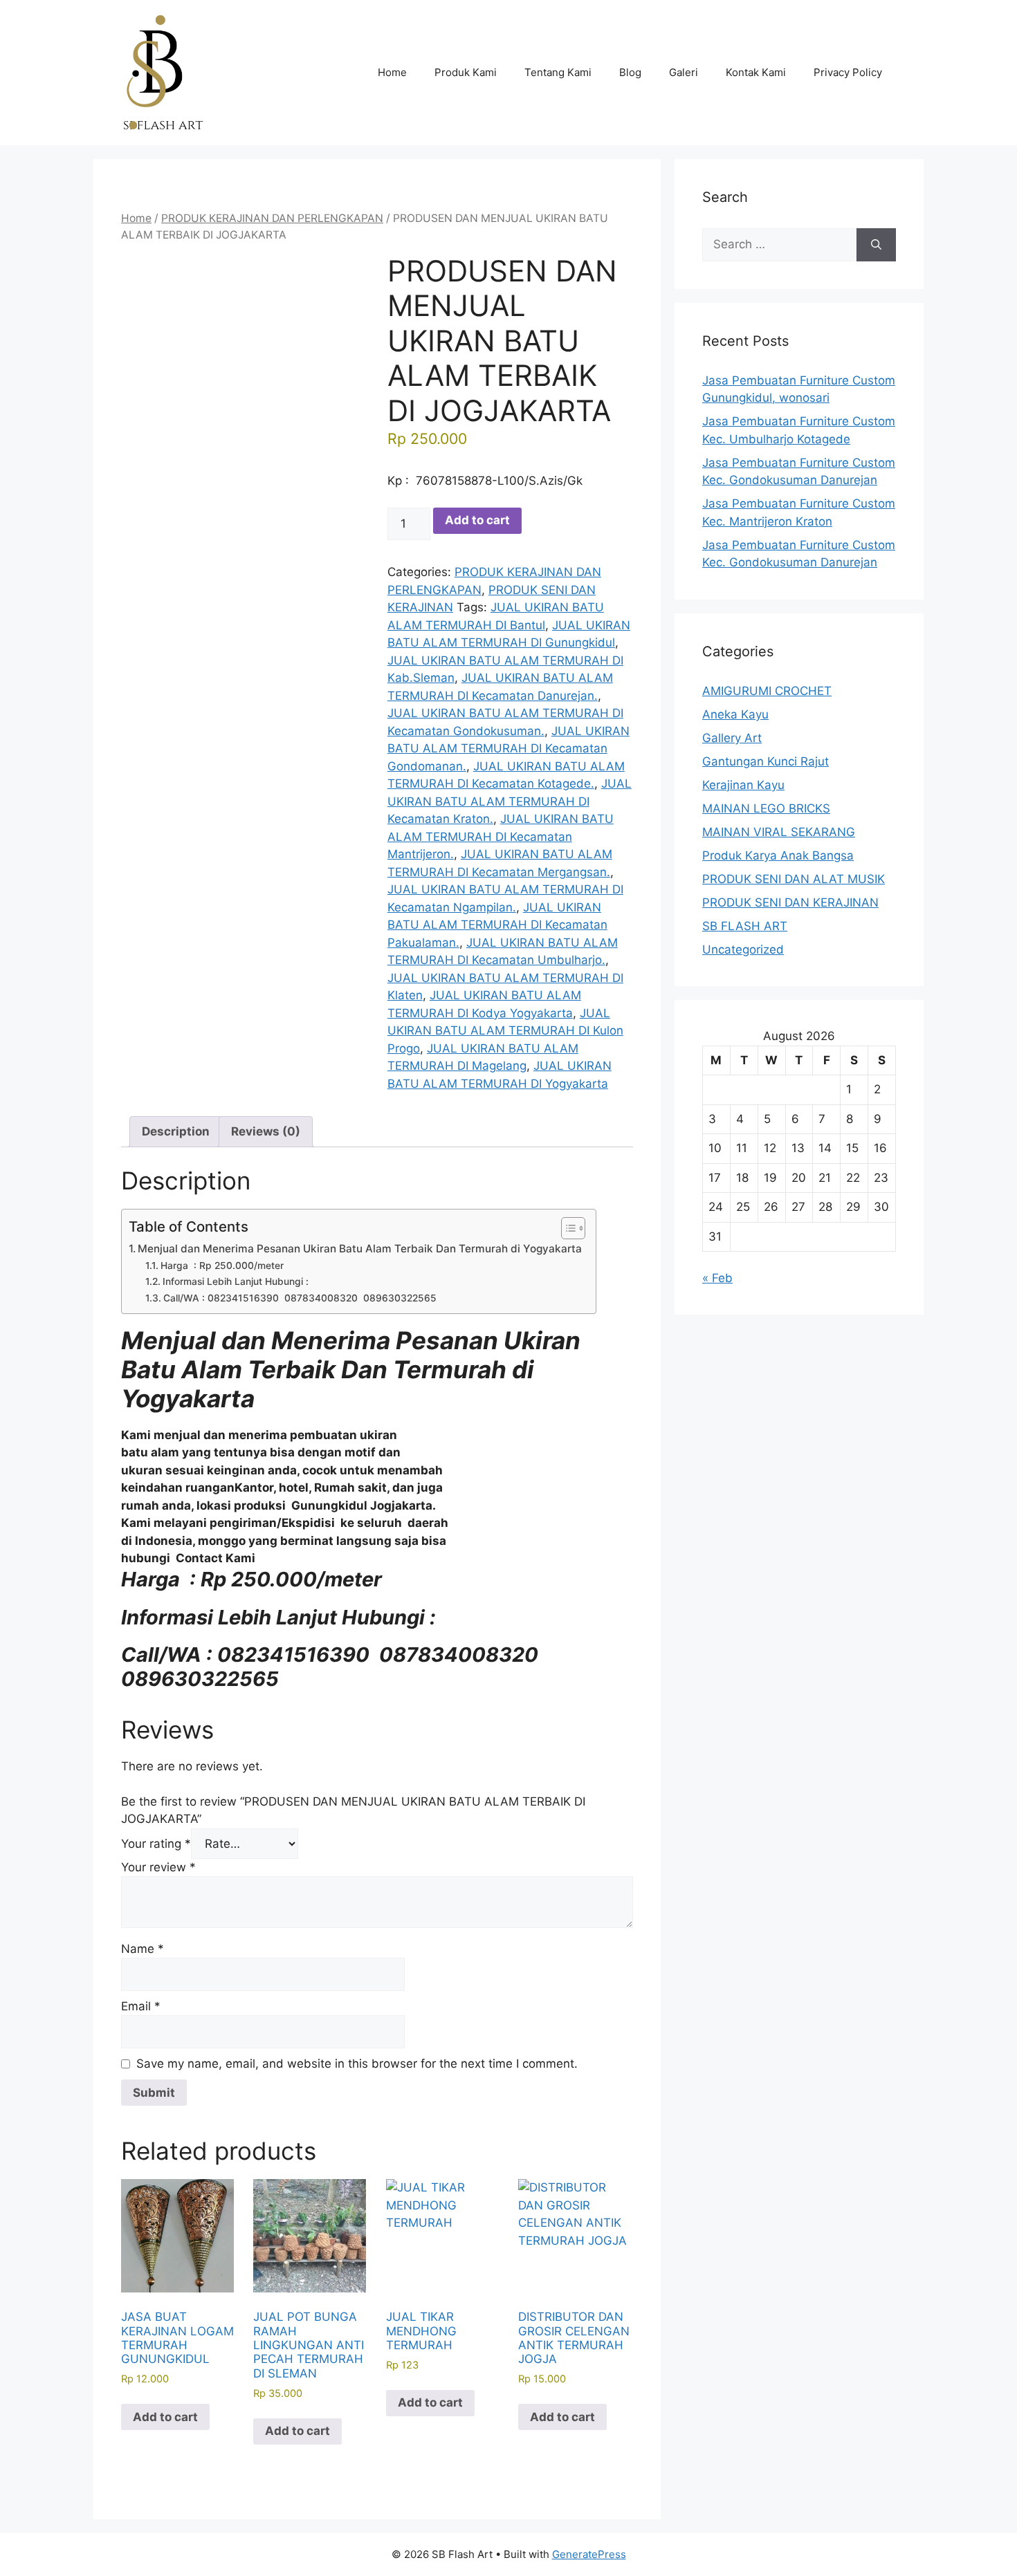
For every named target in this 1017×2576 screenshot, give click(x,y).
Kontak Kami (756, 72)
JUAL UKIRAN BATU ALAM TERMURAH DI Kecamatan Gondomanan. (508, 749)
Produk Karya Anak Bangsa (778, 855)
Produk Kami (466, 72)
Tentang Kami (558, 72)
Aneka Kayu (735, 714)
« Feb (717, 1278)
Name (143, 1949)
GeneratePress (589, 2554)
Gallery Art (732, 738)
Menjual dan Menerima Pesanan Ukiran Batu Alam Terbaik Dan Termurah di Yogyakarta (360, 1249)
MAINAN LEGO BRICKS (766, 808)
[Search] (876, 245)
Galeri (684, 72)
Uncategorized (743, 949)
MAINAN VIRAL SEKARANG (779, 832)
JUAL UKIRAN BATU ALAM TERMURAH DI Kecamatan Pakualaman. (497, 925)
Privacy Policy (848, 72)
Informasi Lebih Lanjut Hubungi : (237, 1281)
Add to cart (477, 520)
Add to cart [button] (165, 2417)
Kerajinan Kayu (743, 785)
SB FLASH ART (745, 926)
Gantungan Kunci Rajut (766, 761)
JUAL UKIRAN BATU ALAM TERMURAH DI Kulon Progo (505, 1031)
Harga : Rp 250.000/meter (222, 1266)
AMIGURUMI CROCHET (767, 691)
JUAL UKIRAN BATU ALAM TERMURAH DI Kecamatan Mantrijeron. (501, 836)
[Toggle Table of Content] (566, 1228)
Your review (158, 1867)
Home (392, 72)
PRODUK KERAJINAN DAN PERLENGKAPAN (272, 218)
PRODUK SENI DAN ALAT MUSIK (794, 879)
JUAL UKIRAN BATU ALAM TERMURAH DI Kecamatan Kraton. (510, 801)
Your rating (156, 1844)
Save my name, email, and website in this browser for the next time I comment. (357, 2064)
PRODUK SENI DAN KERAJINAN (790, 902)
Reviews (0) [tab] (266, 1131)
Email (141, 2006)
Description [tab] (176, 1131)
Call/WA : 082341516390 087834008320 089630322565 (300, 1298)
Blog (630, 72)
